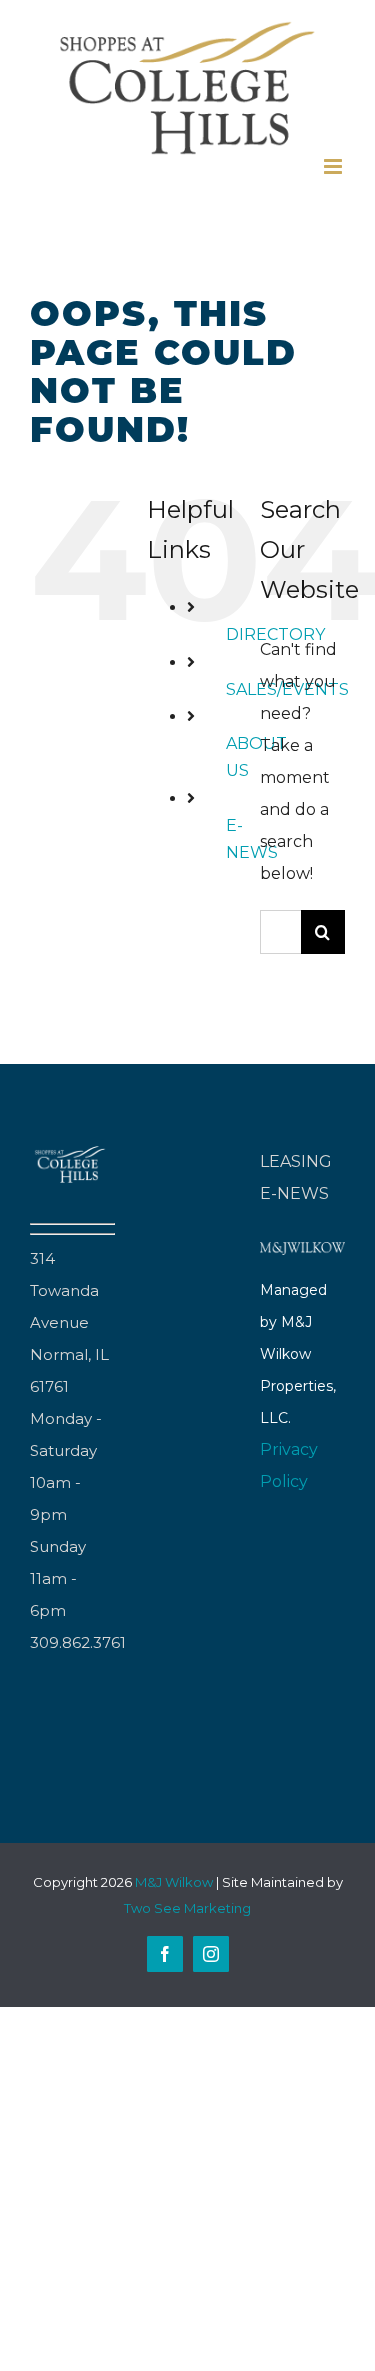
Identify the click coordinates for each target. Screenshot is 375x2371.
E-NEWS (294, 1193)
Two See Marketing (187, 1908)
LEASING (296, 1161)
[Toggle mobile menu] (334, 166)
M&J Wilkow (174, 1882)
